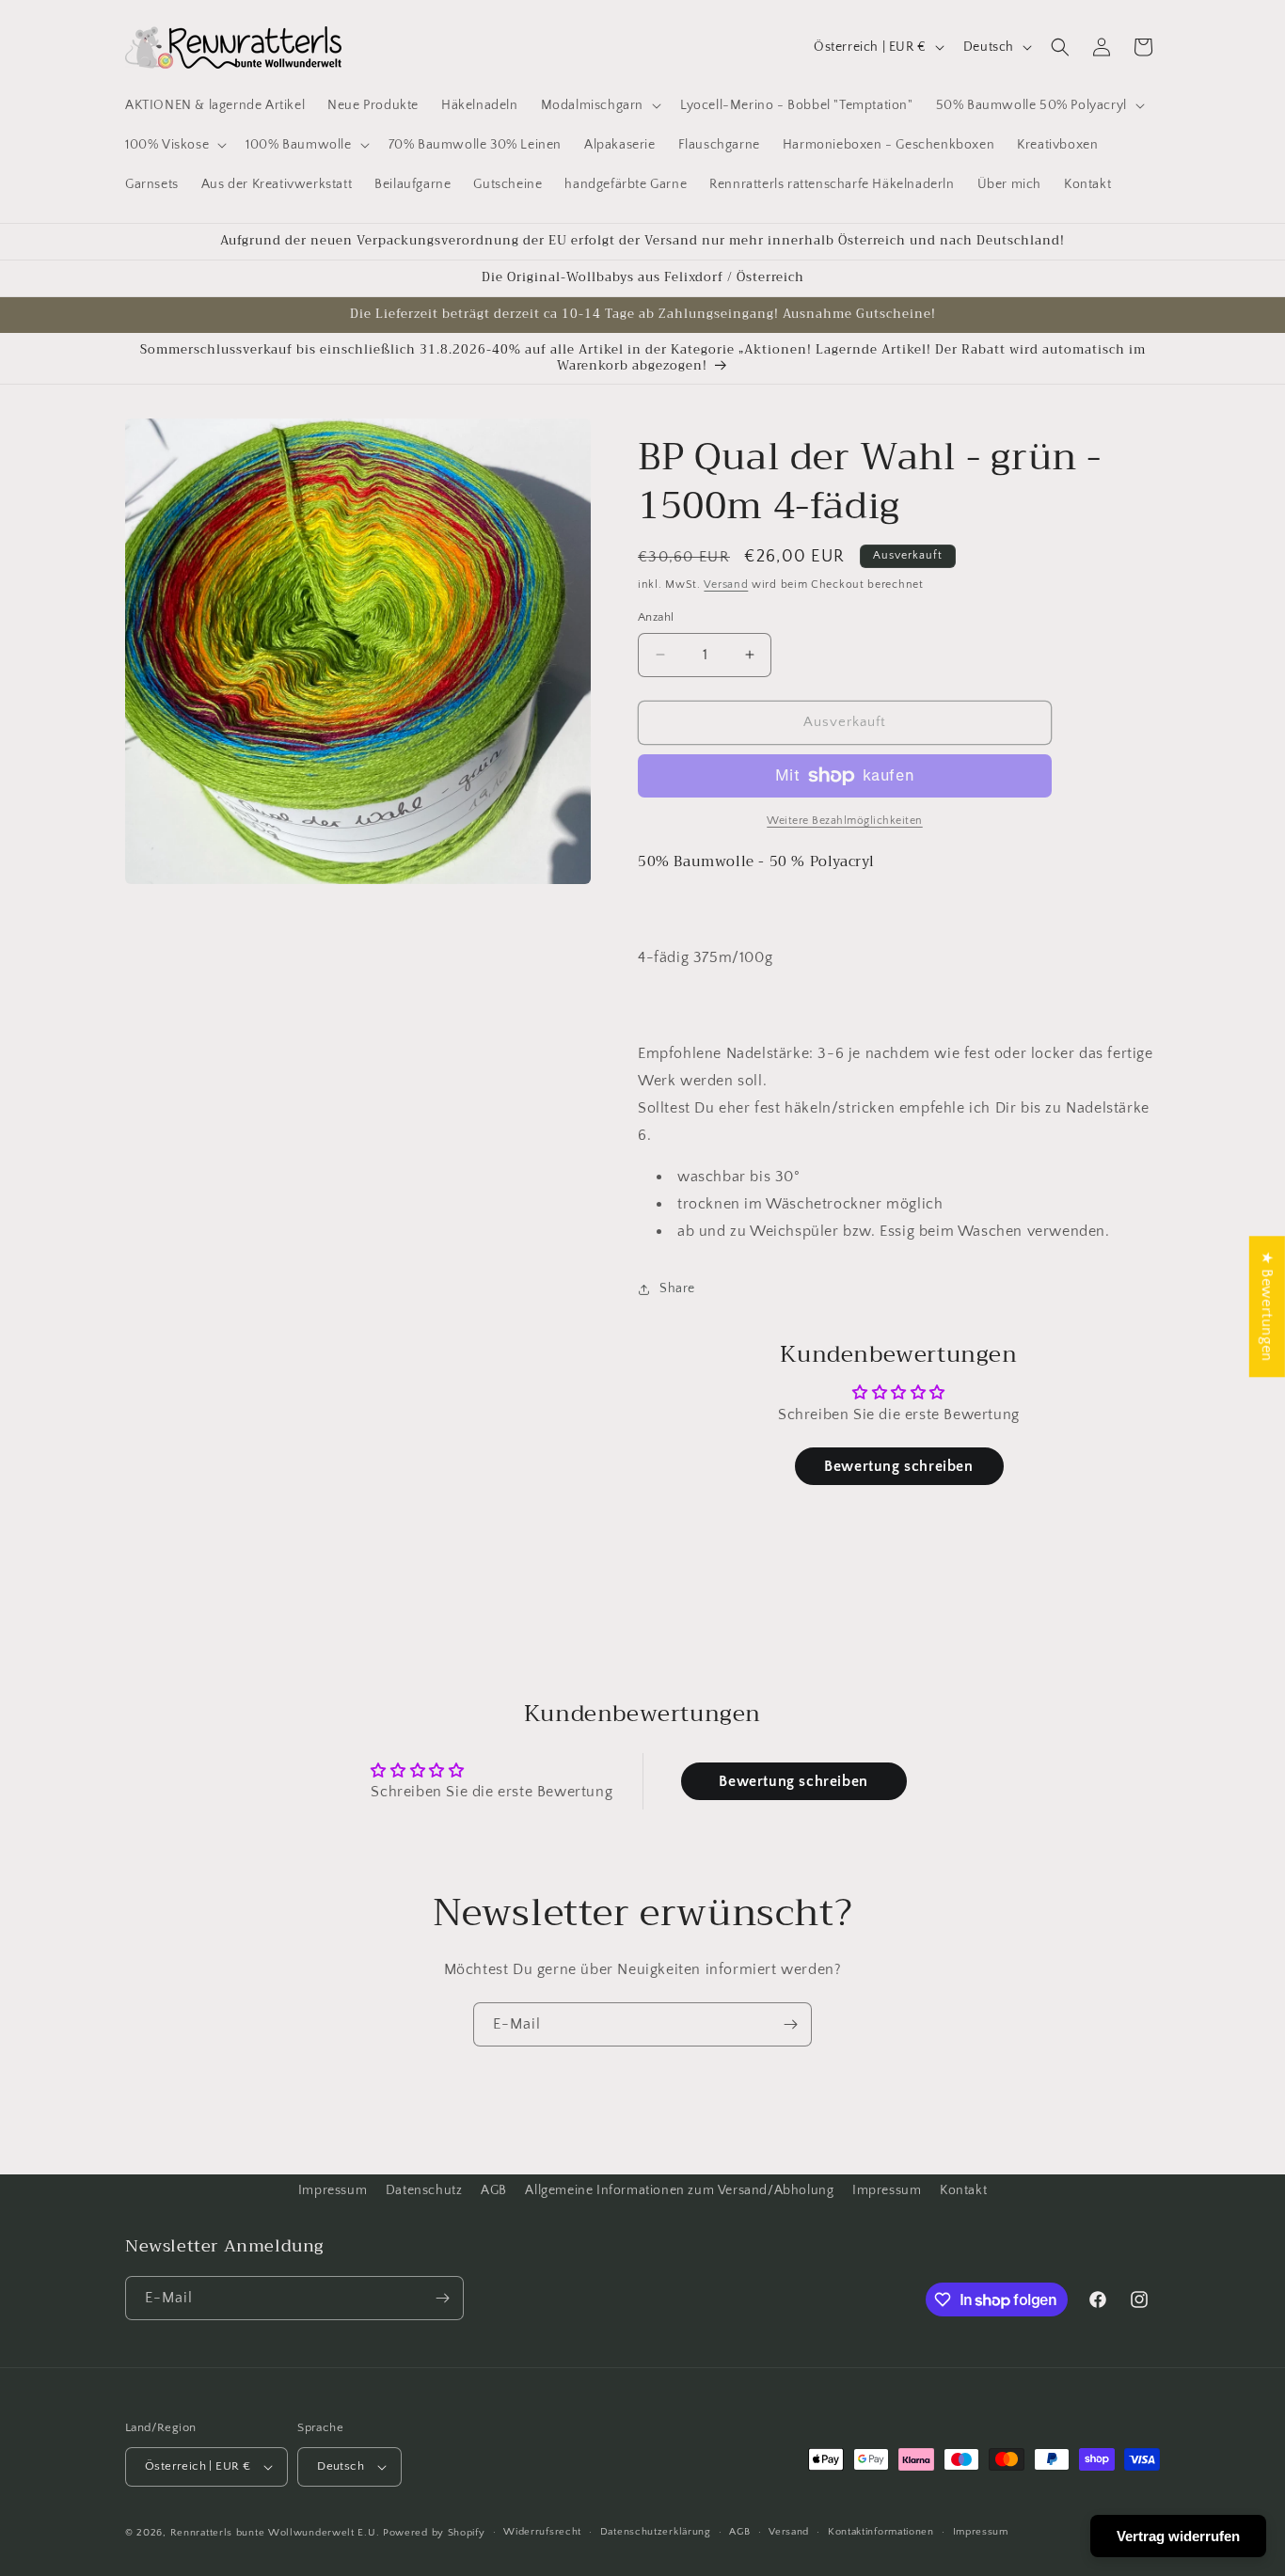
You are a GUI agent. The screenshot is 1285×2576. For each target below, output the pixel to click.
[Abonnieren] (790, 2024)
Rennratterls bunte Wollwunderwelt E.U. (275, 2533)
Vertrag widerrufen (1178, 2536)
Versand (726, 585)
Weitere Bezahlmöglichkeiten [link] (845, 821)
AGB (494, 2190)
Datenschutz (424, 2190)
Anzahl (656, 617)
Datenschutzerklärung (656, 2532)
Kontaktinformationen (881, 2532)
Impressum (333, 2190)
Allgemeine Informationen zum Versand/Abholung (679, 2190)
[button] (599, 105)
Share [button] (677, 1288)
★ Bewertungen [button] (1267, 1306)
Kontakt (963, 2190)
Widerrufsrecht (542, 2532)
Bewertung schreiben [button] (898, 1466)
